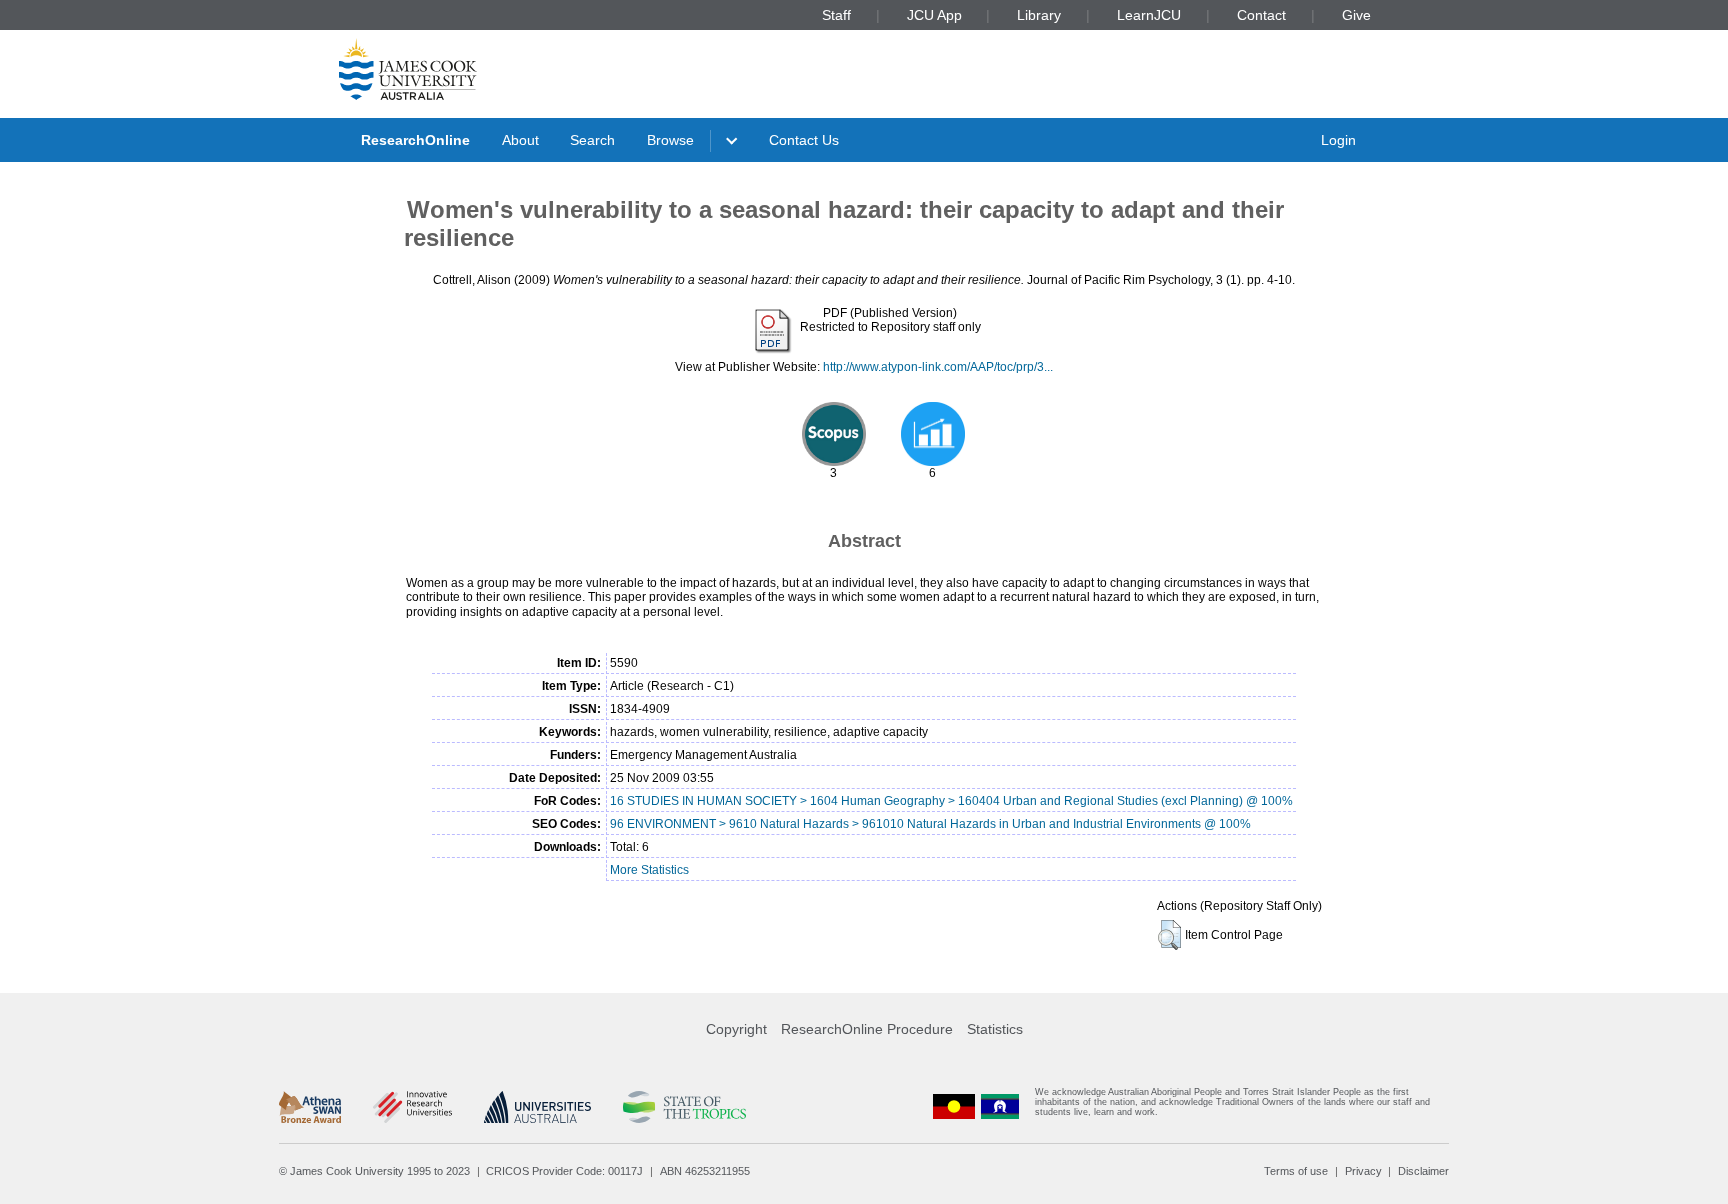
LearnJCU (1149, 15)
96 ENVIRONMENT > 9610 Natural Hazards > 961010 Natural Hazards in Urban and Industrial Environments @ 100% (930, 824)
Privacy (1363, 1171)
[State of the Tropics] (684, 1107)
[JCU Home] (408, 69)
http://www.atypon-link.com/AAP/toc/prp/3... (938, 367)
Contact (1261, 15)
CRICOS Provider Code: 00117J (564, 1171)
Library (1039, 15)
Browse (670, 140)
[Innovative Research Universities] (412, 1107)
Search (592, 140)
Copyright (736, 1029)
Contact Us (804, 140)
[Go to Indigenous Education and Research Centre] (954, 1106)
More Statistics (649, 870)
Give (1356, 15)
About (520, 140)
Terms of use (1296, 1171)
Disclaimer (1423, 1171)
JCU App (934, 15)
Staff (836, 15)
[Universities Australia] (537, 1107)
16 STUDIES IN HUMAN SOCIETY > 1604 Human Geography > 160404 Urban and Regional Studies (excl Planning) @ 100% (951, 801)
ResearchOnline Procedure (867, 1029)
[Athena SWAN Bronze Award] (310, 1107)
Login (1338, 140)
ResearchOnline (415, 140)
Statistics (995, 1029)
